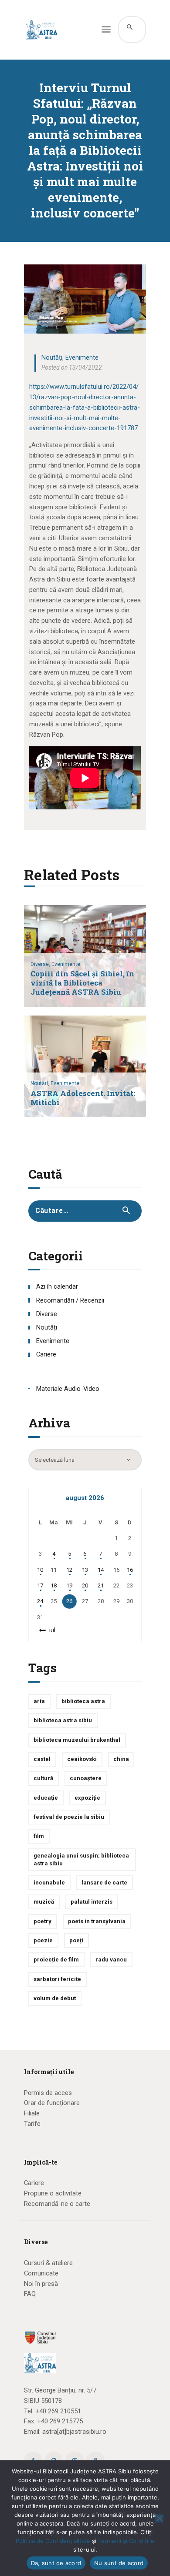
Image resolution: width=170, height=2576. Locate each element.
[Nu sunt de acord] (159, 2518)
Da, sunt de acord (56, 2563)
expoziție (87, 1798)
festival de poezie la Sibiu (69, 1817)
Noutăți (52, 357)
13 (85, 1570)
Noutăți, (41, 1083)
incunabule (49, 1883)
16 (130, 1570)
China (121, 1759)
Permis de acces (48, 2093)
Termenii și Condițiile (126, 2541)
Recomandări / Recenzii (70, 1300)
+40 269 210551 (58, 2411)
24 (40, 1601)
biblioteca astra (83, 1701)
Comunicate (41, 2273)
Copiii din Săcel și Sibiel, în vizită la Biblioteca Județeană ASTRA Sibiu (82, 983)
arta (39, 1701)
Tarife (32, 2124)
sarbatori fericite (57, 1979)
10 (40, 1570)
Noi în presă (41, 2284)
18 (54, 1585)
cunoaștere (86, 1778)
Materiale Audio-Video (68, 1389)
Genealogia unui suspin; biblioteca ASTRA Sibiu (81, 1859)
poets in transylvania (97, 1921)
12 (69, 1570)
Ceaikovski (82, 1759)
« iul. (51, 1630)
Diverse (47, 1314)
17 (40, 1585)
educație (46, 1798)
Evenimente (82, 357)
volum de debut (55, 1998)
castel (42, 1759)
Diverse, (41, 964)
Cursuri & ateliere (48, 2263)
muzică (44, 1902)
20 (85, 1585)
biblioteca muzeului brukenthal (77, 1740)
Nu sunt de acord (119, 2563)
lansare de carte (104, 1883)
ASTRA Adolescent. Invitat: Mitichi (83, 1098)
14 (101, 1570)
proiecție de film (56, 1960)
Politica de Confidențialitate (53, 2541)
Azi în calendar (57, 1286)
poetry (42, 1921)
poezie (43, 1940)
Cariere (46, 1354)
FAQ (30, 2294)
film (39, 1836)
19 (69, 1585)
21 (101, 1585)
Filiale (32, 2113)
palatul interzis (92, 1902)
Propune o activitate (53, 2193)
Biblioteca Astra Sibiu (63, 1720)
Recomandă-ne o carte (57, 2204)
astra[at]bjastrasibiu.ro (74, 2432)
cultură (43, 1778)
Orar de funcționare (52, 2103)
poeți (76, 1940)
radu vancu (111, 1960)
